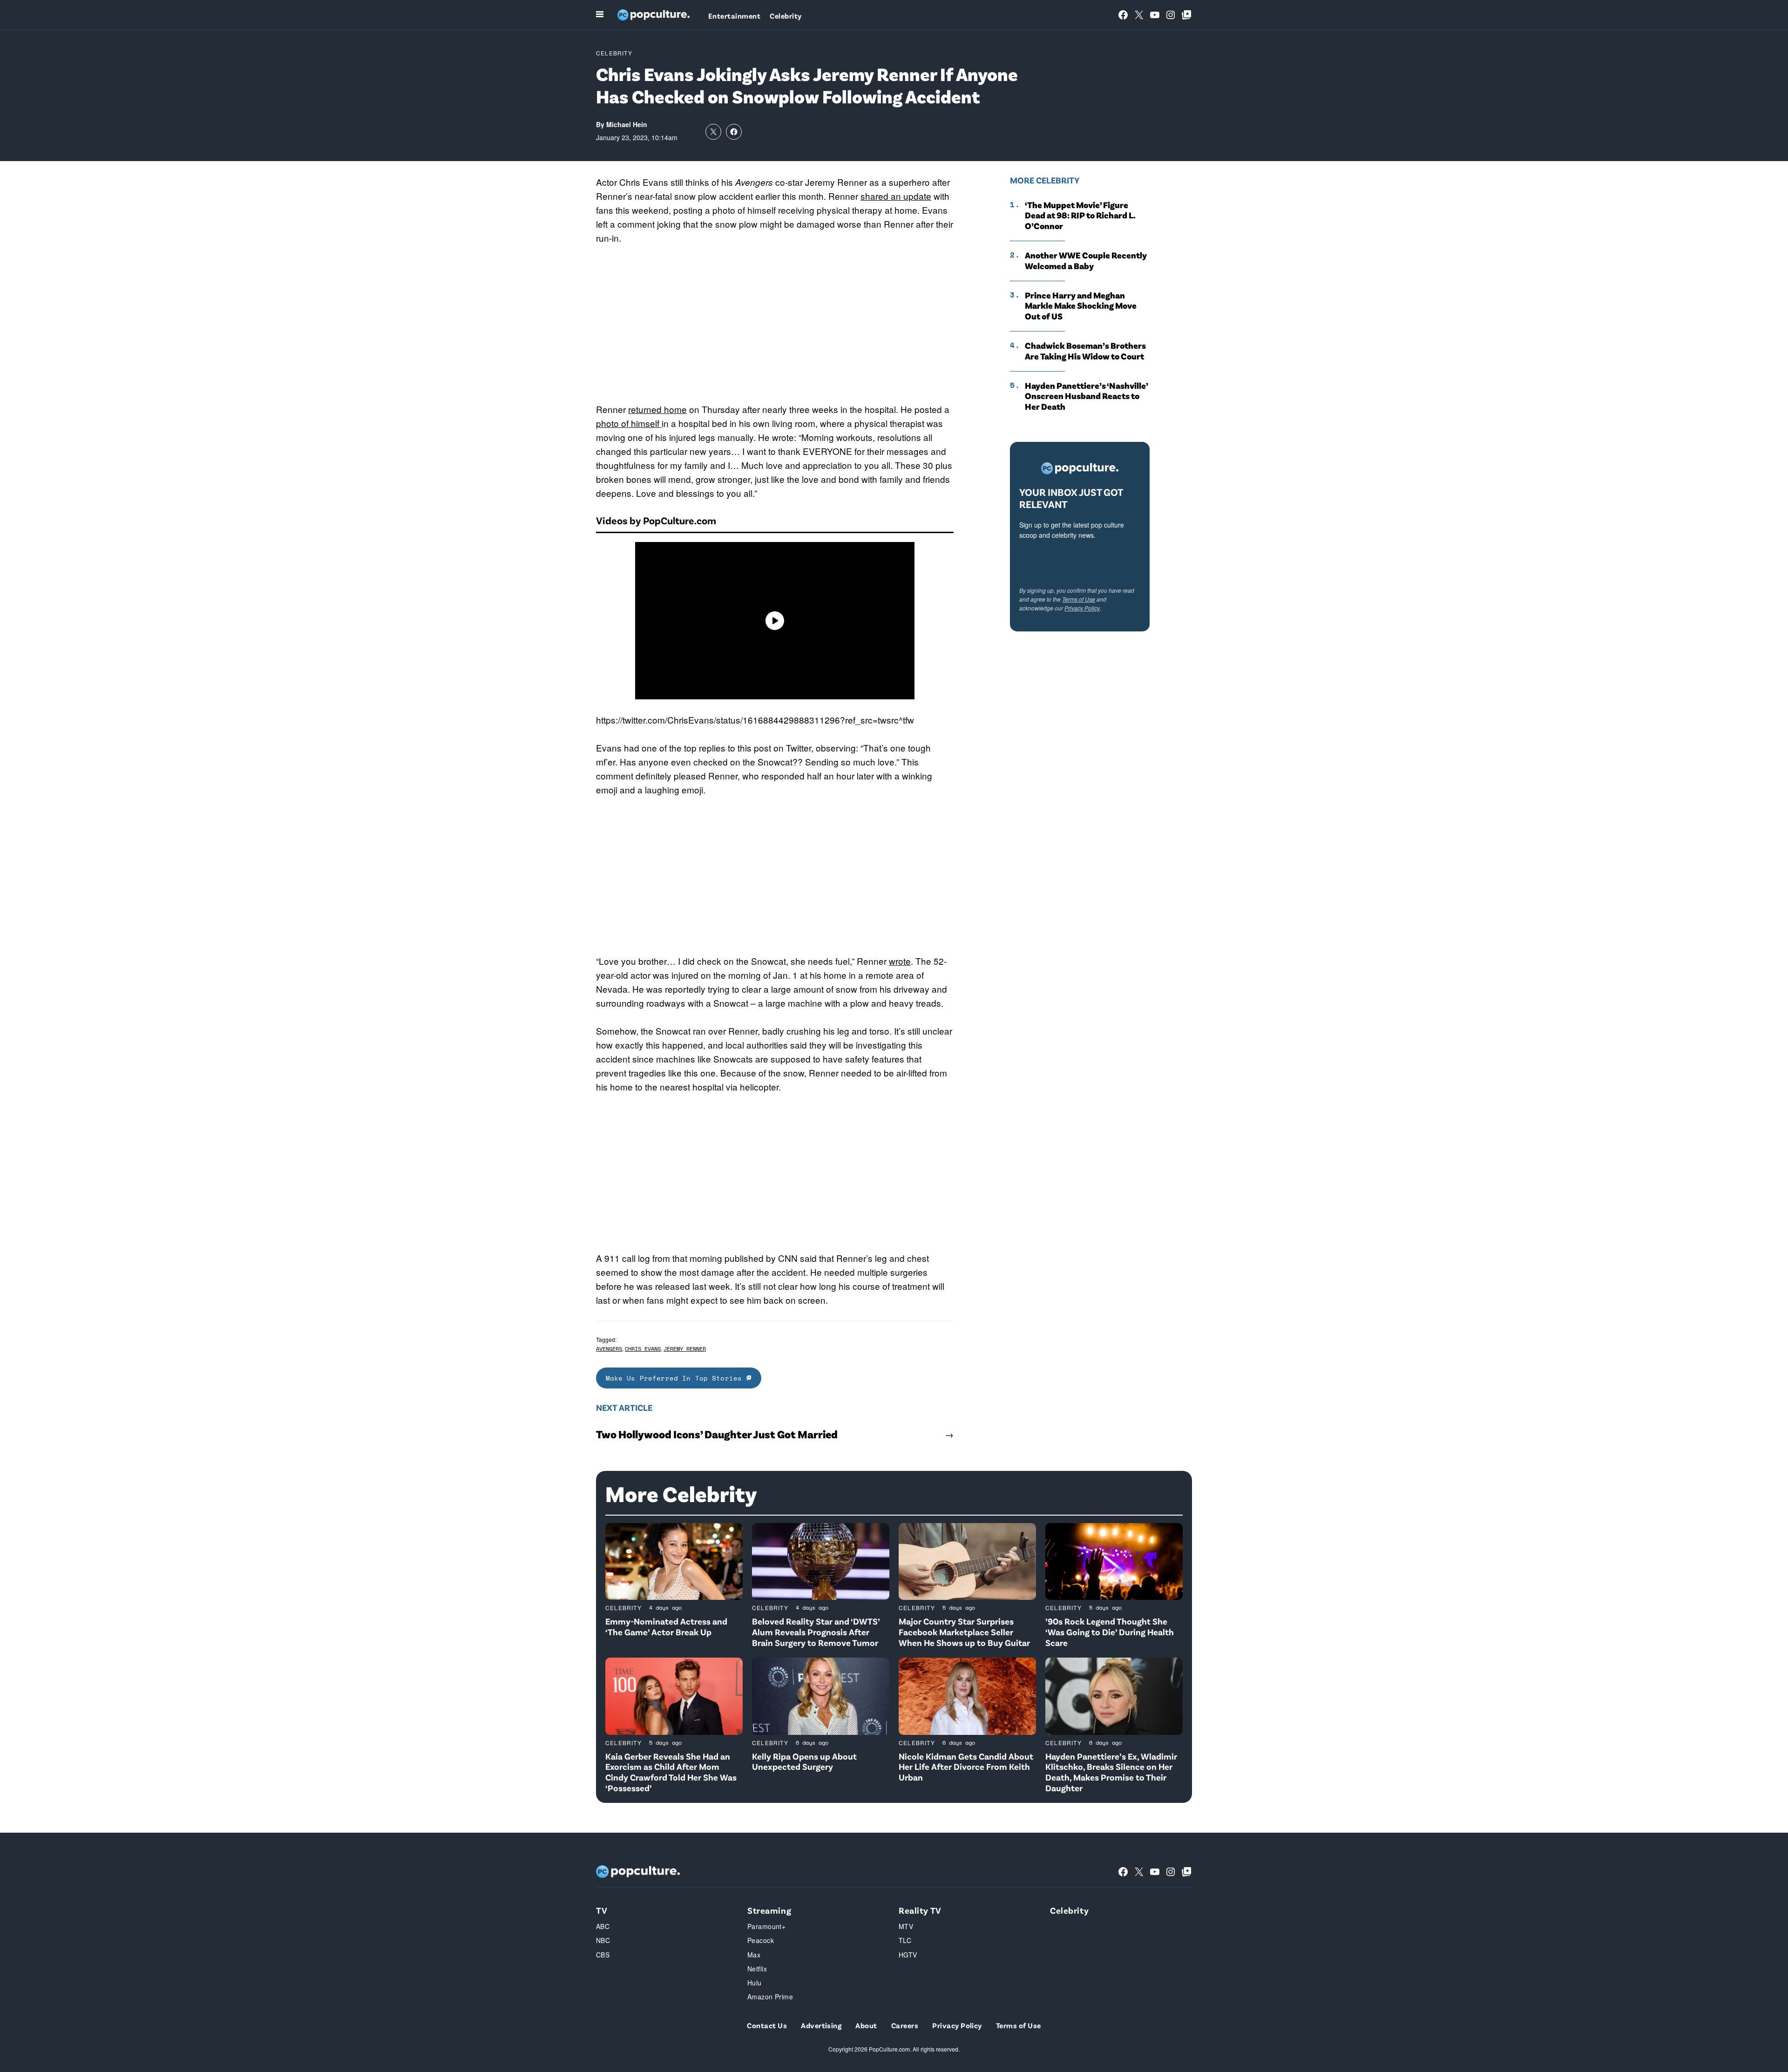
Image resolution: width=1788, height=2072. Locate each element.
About (866, 2025)
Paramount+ (766, 1926)
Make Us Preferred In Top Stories (676, 1378)
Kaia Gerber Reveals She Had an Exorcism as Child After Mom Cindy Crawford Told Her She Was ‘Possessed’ (671, 1772)
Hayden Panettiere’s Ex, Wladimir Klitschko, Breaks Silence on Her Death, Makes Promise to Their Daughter (1111, 1772)
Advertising (821, 2025)
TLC (905, 1940)
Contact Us (767, 2025)
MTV (906, 1926)
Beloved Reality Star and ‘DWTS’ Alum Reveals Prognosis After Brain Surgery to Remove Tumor (816, 1632)
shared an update (896, 196)
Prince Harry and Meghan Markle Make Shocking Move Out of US (1081, 306)
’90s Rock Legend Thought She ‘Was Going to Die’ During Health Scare (1110, 1632)
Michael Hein (627, 124)
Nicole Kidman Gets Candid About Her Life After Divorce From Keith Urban (966, 1767)
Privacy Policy (1082, 608)
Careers (905, 2025)
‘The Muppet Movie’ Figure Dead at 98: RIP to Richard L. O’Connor (1080, 216)
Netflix (757, 1969)
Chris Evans (643, 1349)
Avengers (609, 1349)
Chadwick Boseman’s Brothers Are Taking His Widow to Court (1085, 351)
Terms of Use (1079, 599)
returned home (657, 409)
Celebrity (786, 16)
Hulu (755, 1983)
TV (602, 1910)
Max (754, 1955)
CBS (603, 1955)
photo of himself (629, 423)
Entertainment (734, 16)
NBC (603, 1940)
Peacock (761, 1940)
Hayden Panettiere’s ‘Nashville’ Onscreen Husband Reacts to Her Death (1086, 396)
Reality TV (920, 1910)
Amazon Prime (770, 1997)
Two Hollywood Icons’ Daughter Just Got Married (717, 1434)
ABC (603, 1926)
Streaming (769, 1910)
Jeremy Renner (685, 1349)
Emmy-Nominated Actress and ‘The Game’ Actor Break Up (666, 1626)
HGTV (908, 1955)
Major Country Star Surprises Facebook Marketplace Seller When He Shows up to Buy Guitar (964, 1632)
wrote (900, 961)
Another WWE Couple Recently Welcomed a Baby (1086, 261)
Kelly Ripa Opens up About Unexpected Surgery (804, 1761)
